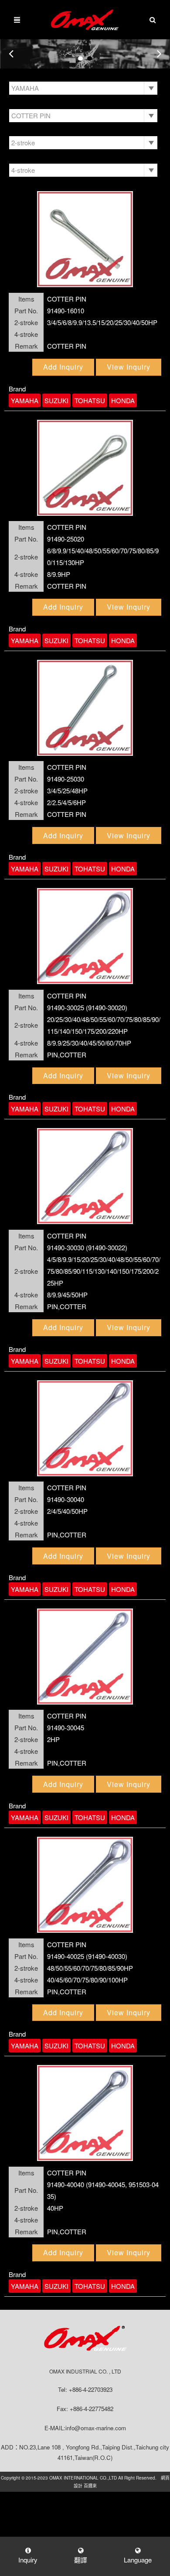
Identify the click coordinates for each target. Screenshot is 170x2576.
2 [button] (90, 58)
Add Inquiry (63, 367)
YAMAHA (25, 400)
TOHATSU (90, 400)
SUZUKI (56, 400)
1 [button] (80, 58)
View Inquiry (129, 367)
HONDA (123, 400)
